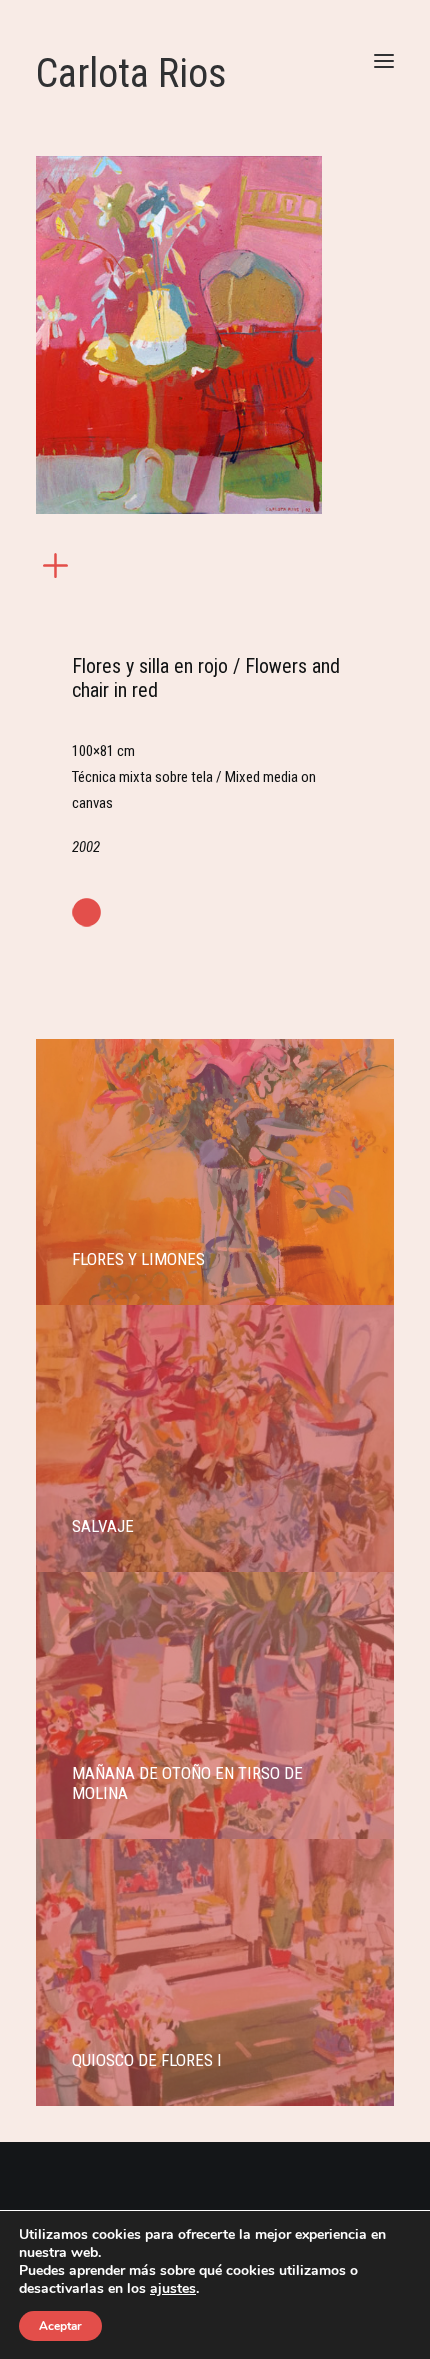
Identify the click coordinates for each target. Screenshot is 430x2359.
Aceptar (60, 2326)
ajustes (173, 2289)
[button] (384, 60)
